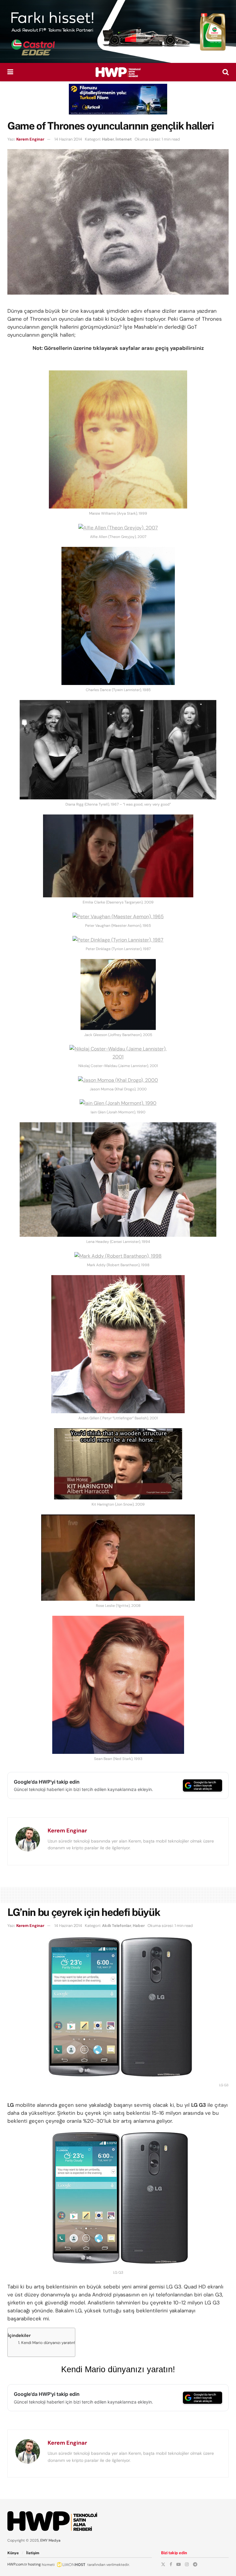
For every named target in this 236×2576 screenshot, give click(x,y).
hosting (34, 2564)
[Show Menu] (10, 72)
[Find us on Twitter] (163, 2564)
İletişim (33, 2553)
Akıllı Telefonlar (117, 1926)
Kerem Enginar (30, 139)
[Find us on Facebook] (171, 2564)
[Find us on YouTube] (179, 2564)
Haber (108, 139)
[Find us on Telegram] (195, 2564)
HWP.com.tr (17, 2564)
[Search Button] (226, 72)
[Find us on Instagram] (187, 2564)
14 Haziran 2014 (68, 139)
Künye (13, 2553)
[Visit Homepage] (118, 72)
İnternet (124, 139)
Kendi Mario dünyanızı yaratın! (48, 2343)
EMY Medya (50, 2540)
